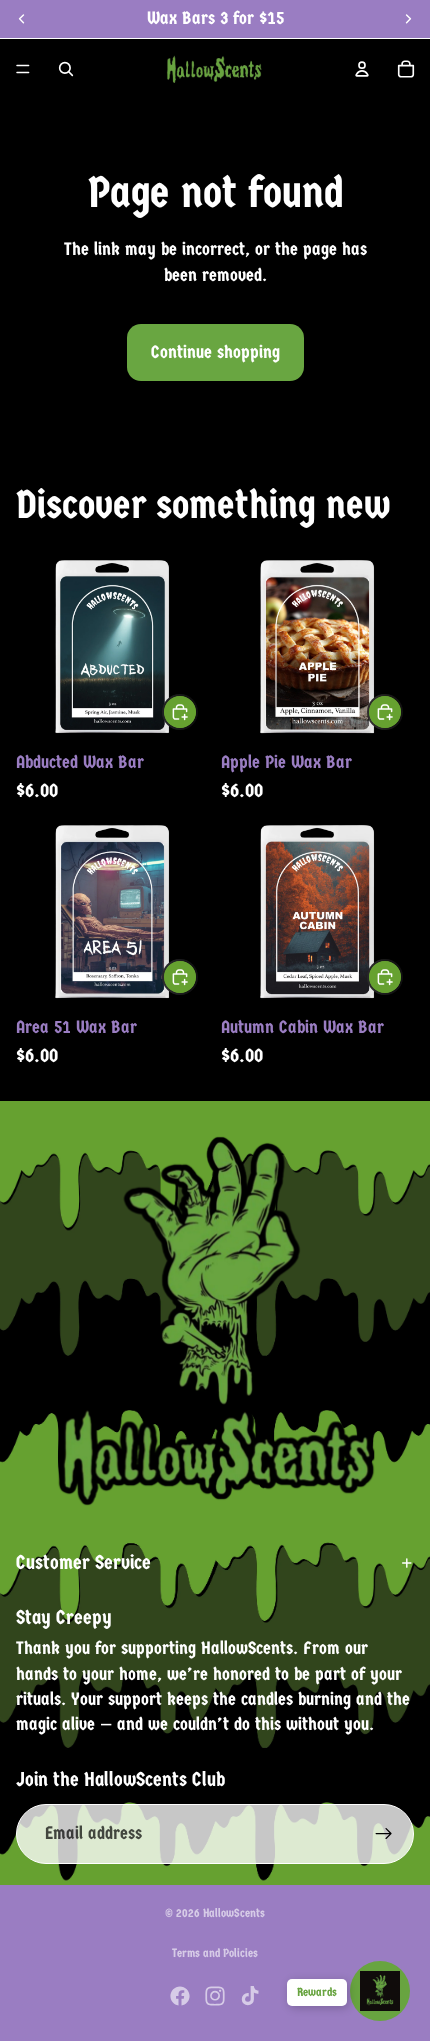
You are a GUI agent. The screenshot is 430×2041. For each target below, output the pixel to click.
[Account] (362, 69)
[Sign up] (384, 1834)
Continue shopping (215, 352)
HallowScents (234, 1913)
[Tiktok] (250, 1996)
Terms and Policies (215, 1953)
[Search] (66, 69)
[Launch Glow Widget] (380, 1991)
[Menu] (23, 69)
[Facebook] (180, 1996)
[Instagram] (215, 1996)
